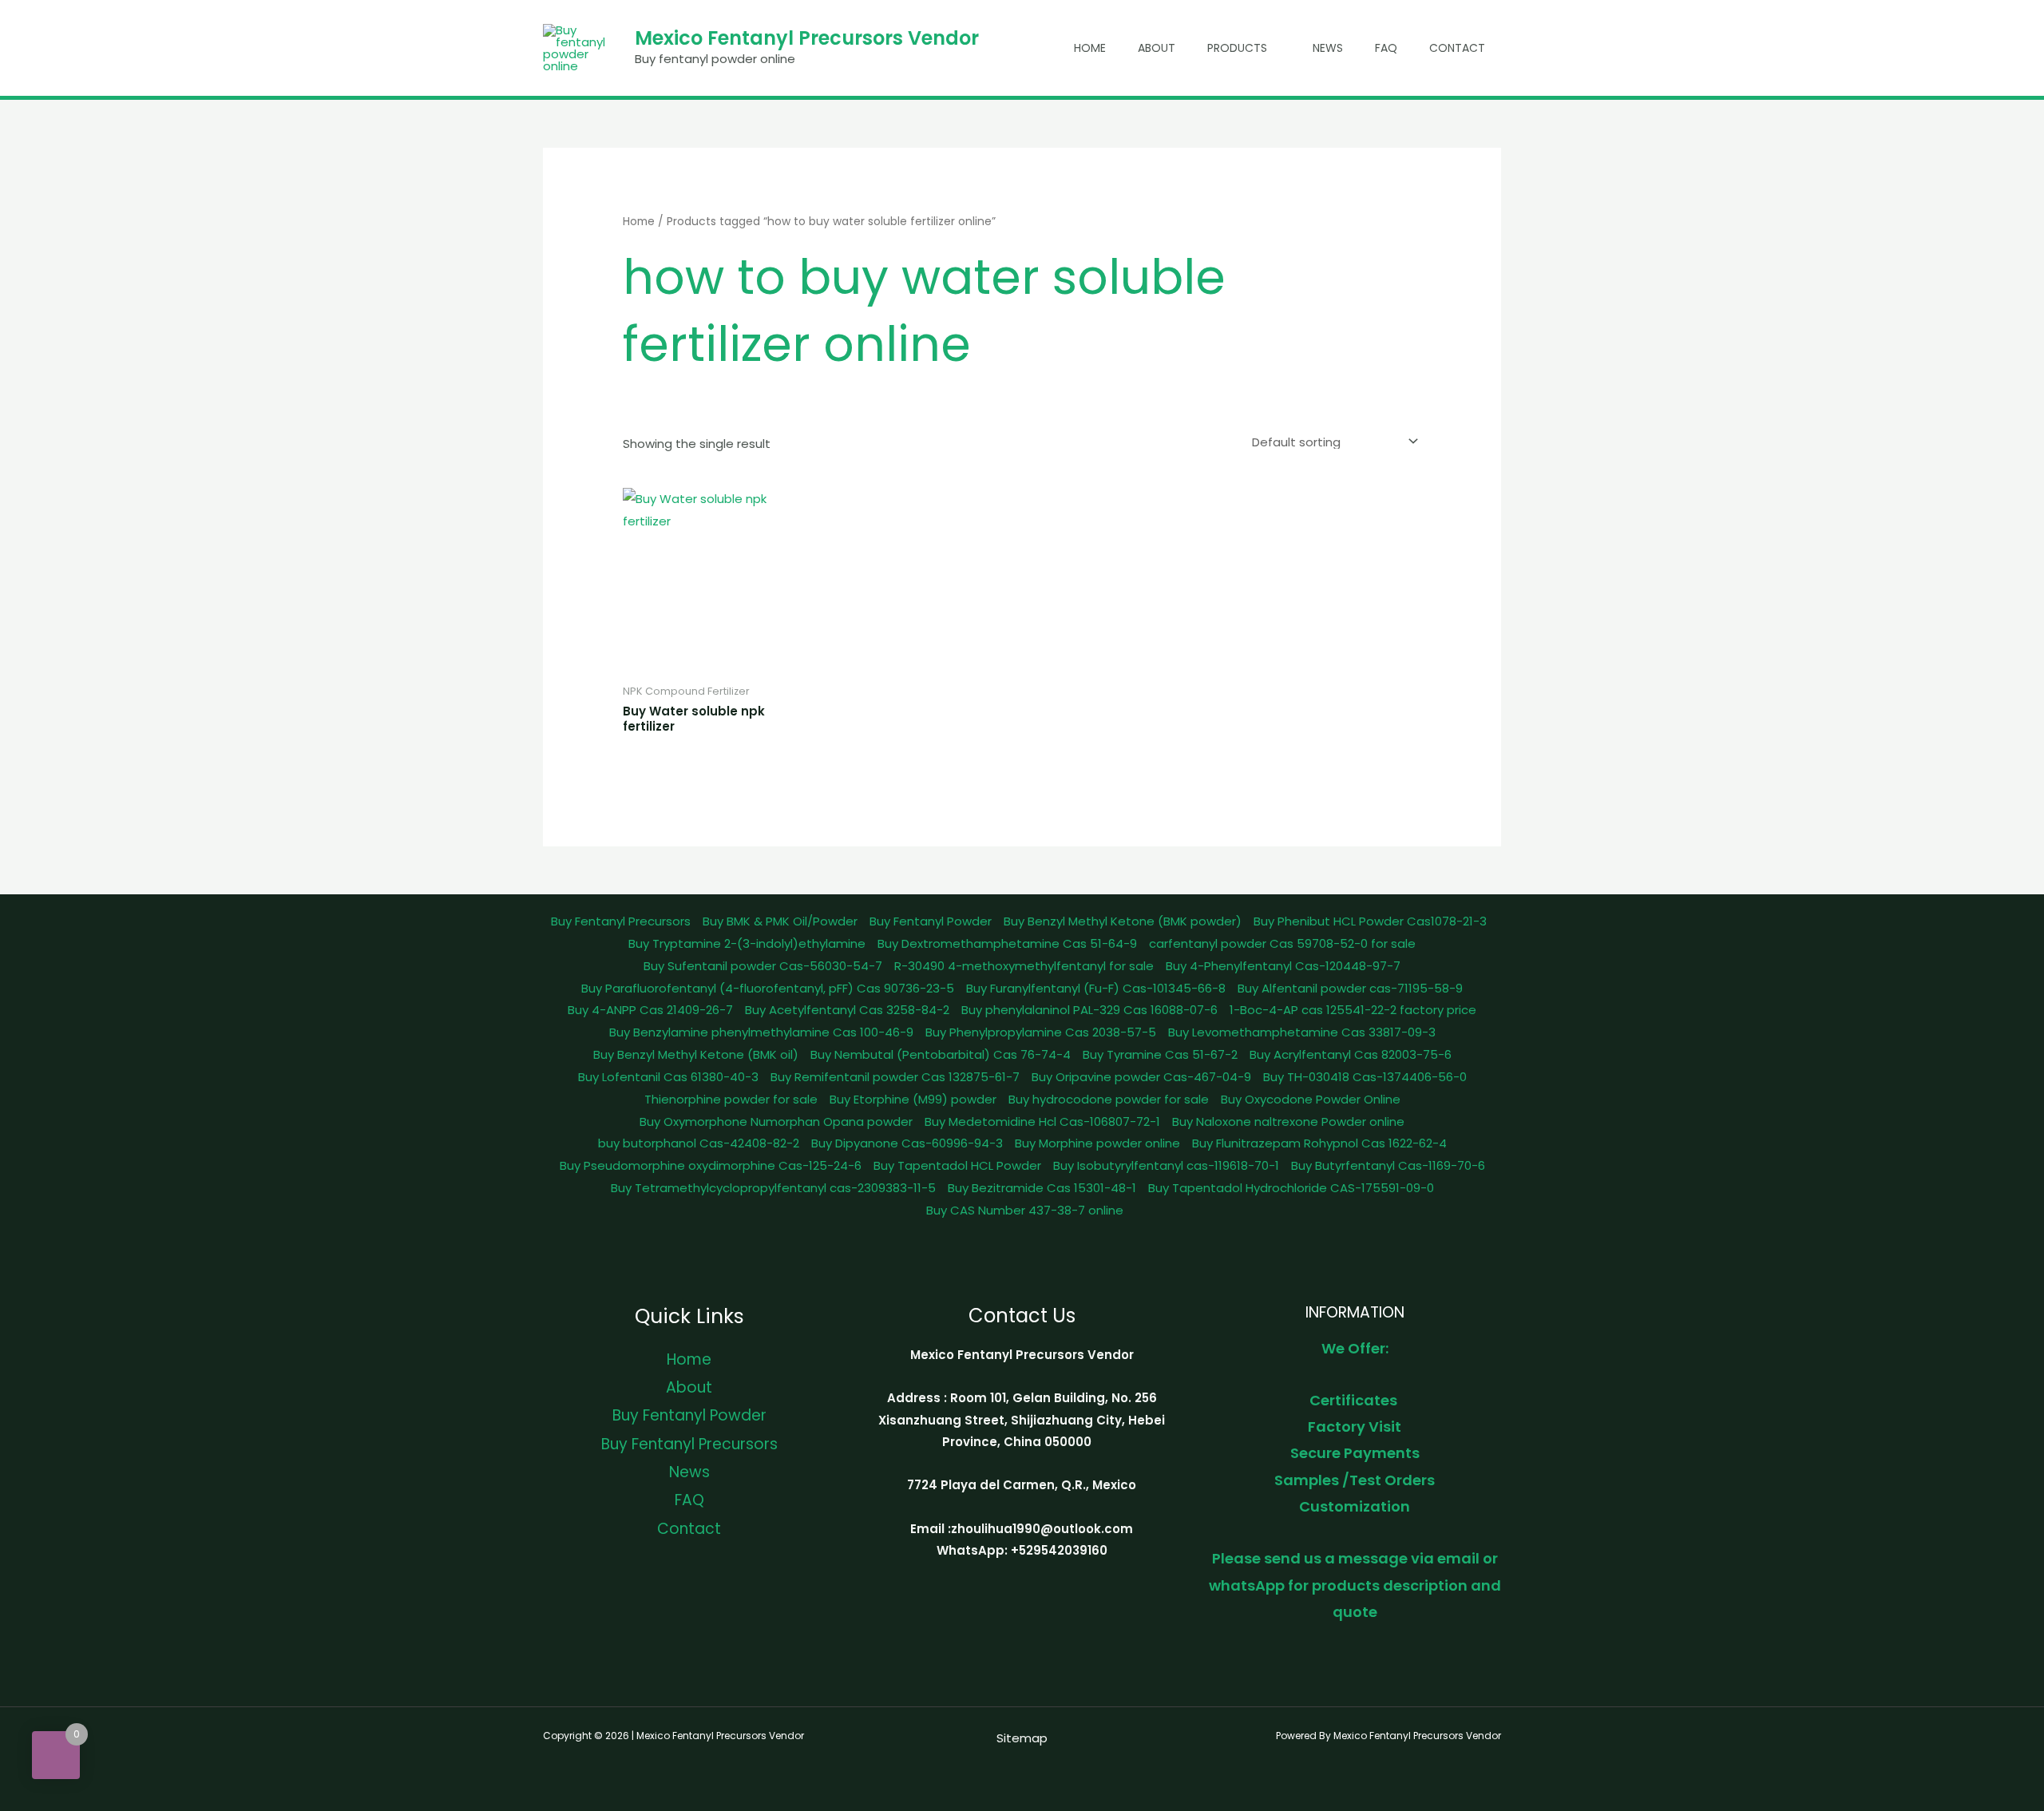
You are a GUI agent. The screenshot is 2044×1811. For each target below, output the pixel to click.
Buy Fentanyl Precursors (621, 921)
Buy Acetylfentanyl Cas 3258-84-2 (847, 1010)
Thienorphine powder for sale (731, 1099)
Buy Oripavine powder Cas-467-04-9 (1141, 1077)
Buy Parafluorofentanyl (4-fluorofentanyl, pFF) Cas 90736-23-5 (768, 988)
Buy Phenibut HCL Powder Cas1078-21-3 (1370, 921)
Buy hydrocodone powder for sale (1109, 1099)
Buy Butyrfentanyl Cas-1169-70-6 (1388, 1165)
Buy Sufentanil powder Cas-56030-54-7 (763, 966)
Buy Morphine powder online (1097, 1143)
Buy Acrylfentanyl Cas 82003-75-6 (1351, 1054)
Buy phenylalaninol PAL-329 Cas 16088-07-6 (1089, 1010)
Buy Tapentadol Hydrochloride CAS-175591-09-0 (1291, 1188)
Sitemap (1022, 1738)
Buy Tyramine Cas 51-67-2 (1160, 1054)
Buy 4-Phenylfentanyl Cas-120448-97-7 (1283, 966)
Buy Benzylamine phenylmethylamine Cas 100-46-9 (761, 1032)
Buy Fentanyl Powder (931, 921)
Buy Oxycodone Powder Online (1311, 1099)
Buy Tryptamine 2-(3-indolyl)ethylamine (747, 943)
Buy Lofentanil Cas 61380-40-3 (668, 1077)
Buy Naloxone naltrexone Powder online (1288, 1121)
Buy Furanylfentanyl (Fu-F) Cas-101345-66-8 (1096, 988)
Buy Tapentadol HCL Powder (957, 1165)
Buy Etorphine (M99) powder (913, 1099)
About (1157, 48)
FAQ (1386, 48)
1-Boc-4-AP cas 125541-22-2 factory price (1353, 1010)
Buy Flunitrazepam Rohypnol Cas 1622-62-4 (1319, 1143)
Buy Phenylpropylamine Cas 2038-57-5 (1041, 1032)
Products (1237, 48)
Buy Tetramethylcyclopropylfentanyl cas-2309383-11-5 (773, 1188)
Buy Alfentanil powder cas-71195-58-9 (1350, 988)
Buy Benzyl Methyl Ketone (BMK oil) (696, 1054)
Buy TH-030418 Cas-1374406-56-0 (1365, 1077)
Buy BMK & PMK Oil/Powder (780, 921)
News (1328, 48)
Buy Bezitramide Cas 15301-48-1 (1042, 1188)
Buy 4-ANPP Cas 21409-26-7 (650, 1010)
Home (1090, 48)
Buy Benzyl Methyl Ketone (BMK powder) (1123, 921)
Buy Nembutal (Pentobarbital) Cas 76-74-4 (941, 1054)
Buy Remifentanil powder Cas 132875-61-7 (895, 1077)
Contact (1457, 48)
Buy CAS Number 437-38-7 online (1025, 1210)
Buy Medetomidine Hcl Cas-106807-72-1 (1042, 1121)
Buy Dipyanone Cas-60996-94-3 (907, 1143)
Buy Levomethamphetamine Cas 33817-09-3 (1302, 1032)
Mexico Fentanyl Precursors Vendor (807, 38)
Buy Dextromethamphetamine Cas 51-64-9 (1007, 943)
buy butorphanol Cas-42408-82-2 (699, 1143)
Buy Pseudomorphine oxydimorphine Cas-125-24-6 (711, 1165)
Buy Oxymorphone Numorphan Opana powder (776, 1121)
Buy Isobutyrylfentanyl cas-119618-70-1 (1166, 1165)
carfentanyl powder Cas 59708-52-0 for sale (1282, 943)
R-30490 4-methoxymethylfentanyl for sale (1024, 966)
